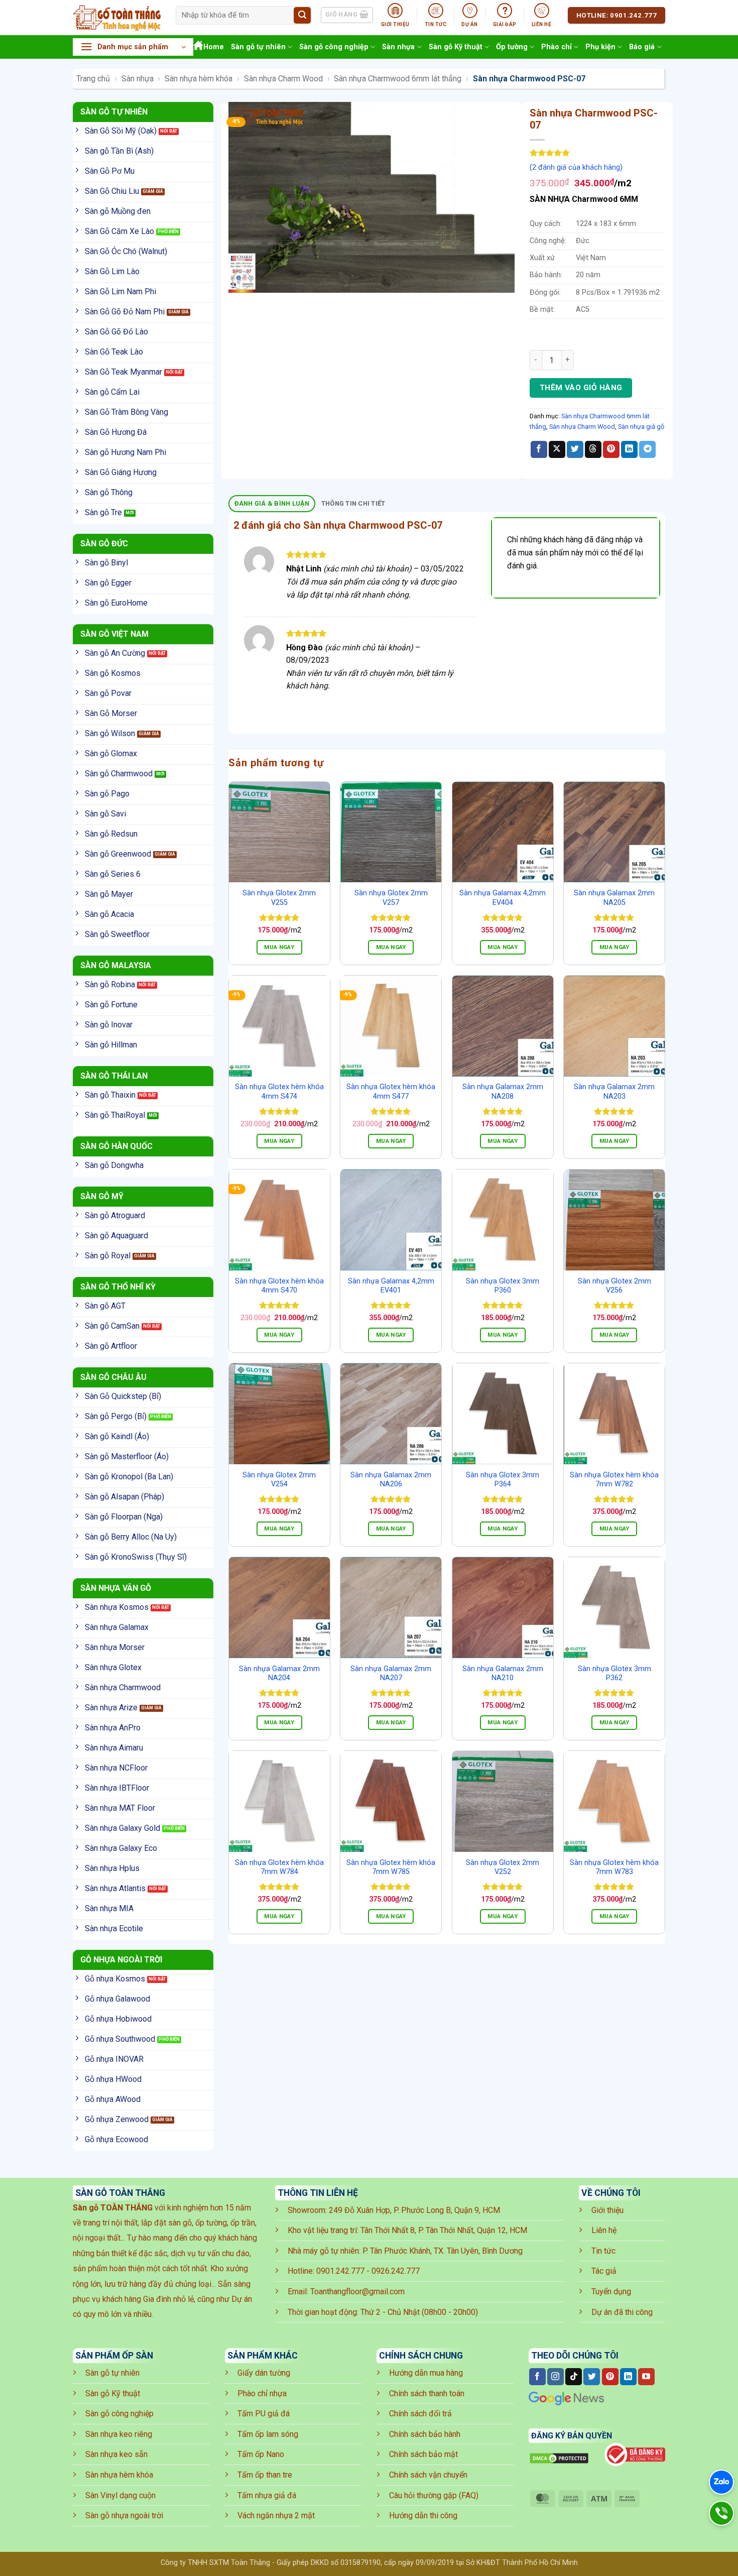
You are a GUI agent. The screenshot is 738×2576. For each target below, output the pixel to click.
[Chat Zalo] (721, 2482)
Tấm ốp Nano (261, 2454)
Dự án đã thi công (622, 2312)
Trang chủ (93, 79)
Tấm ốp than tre (265, 2475)
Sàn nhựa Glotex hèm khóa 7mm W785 (391, 1867)
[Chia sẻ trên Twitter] (575, 449)
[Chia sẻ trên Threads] (593, 449)
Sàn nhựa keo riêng (119, 2434)
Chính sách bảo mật (423, 2454)
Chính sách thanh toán (427, 2393)
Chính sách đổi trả (420, 2414)
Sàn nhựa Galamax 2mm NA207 (391, 1674)
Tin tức (603, 2251)
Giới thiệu (607, 2210)
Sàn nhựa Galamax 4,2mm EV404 (503, 898)
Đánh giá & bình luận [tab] (272, 503)
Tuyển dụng (611, 2292)
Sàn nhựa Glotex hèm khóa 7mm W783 (614, 1867)
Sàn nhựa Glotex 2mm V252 (503, 1867)
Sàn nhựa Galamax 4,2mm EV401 (391, 1286)
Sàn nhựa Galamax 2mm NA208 (503, 1092)
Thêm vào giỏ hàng (581, 388)
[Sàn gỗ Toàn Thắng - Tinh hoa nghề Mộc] (117, 18)
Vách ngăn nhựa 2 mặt (276, 2515)
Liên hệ (604, 2230)
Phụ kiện (600, 47)
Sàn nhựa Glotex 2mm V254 (279, 1480)
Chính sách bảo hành (425, 2434)
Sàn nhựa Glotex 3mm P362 (614, 1674)
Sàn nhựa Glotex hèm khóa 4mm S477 (391, 1092)
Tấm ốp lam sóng (268, 2434)
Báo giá (642, 47)
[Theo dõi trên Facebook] (537, 2377)
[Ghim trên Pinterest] (611, 449)
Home (214, 47)
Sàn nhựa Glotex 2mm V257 (391, 898)
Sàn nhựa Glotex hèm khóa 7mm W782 (614, 1480)
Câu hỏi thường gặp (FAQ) (434, 2495)
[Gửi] (302, 16)
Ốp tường (512, 47)
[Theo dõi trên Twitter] (592, 2377)
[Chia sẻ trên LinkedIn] (629, 449)
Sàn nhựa (398, 47)
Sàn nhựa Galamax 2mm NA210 (503, 1674)
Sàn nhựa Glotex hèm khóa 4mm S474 (279, 1092)
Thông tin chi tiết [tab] (353, 503)
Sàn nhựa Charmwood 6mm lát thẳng (398, 79)
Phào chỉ (557, 47)
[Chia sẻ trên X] (557, 449)
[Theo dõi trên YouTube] (646, 2377)
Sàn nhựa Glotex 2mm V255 (279, 898)
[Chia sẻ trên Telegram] (647, 449)
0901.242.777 (340, 2271)
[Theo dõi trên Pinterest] (610, 2377)
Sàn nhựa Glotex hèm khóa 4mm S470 (279, 1286)
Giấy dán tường (264, 2373)
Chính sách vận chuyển (428, 2475)
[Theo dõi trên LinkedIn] (628, 2377)
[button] (133, 47)
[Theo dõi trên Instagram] (556, 2377)
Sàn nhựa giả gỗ (641, 427)
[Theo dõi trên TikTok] (574, 2377)
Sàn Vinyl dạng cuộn (120, 2495)
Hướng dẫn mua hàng (426, 2373)
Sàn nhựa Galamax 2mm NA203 (614, 1092)
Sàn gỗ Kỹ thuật (456, 47)
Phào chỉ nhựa (262, 2393)
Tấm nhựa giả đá (267, 2495)
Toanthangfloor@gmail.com (357, 2292)
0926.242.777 (396, 2271)
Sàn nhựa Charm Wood (283, 79)
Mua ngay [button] (279, 947)
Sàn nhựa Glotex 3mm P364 (503, 1480)
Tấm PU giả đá (264, 2414)
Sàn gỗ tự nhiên (258, 47)
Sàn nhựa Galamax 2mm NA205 (614, 898)
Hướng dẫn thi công (423, 2515)
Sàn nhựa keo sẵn (116, 2454)
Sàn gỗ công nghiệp (334, 47)
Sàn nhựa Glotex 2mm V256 (614, 1286)
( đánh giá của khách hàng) (576, 167)
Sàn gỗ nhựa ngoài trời (124, 2515)
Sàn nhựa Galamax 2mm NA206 (391, 1480)
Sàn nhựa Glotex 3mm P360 (503, 1286)
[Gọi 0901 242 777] (721, 2513)
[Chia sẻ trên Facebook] (539, 449)
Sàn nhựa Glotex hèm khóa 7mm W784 (279, 1867)
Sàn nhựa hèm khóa (199, 79)
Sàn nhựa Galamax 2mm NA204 (279, 1674)
